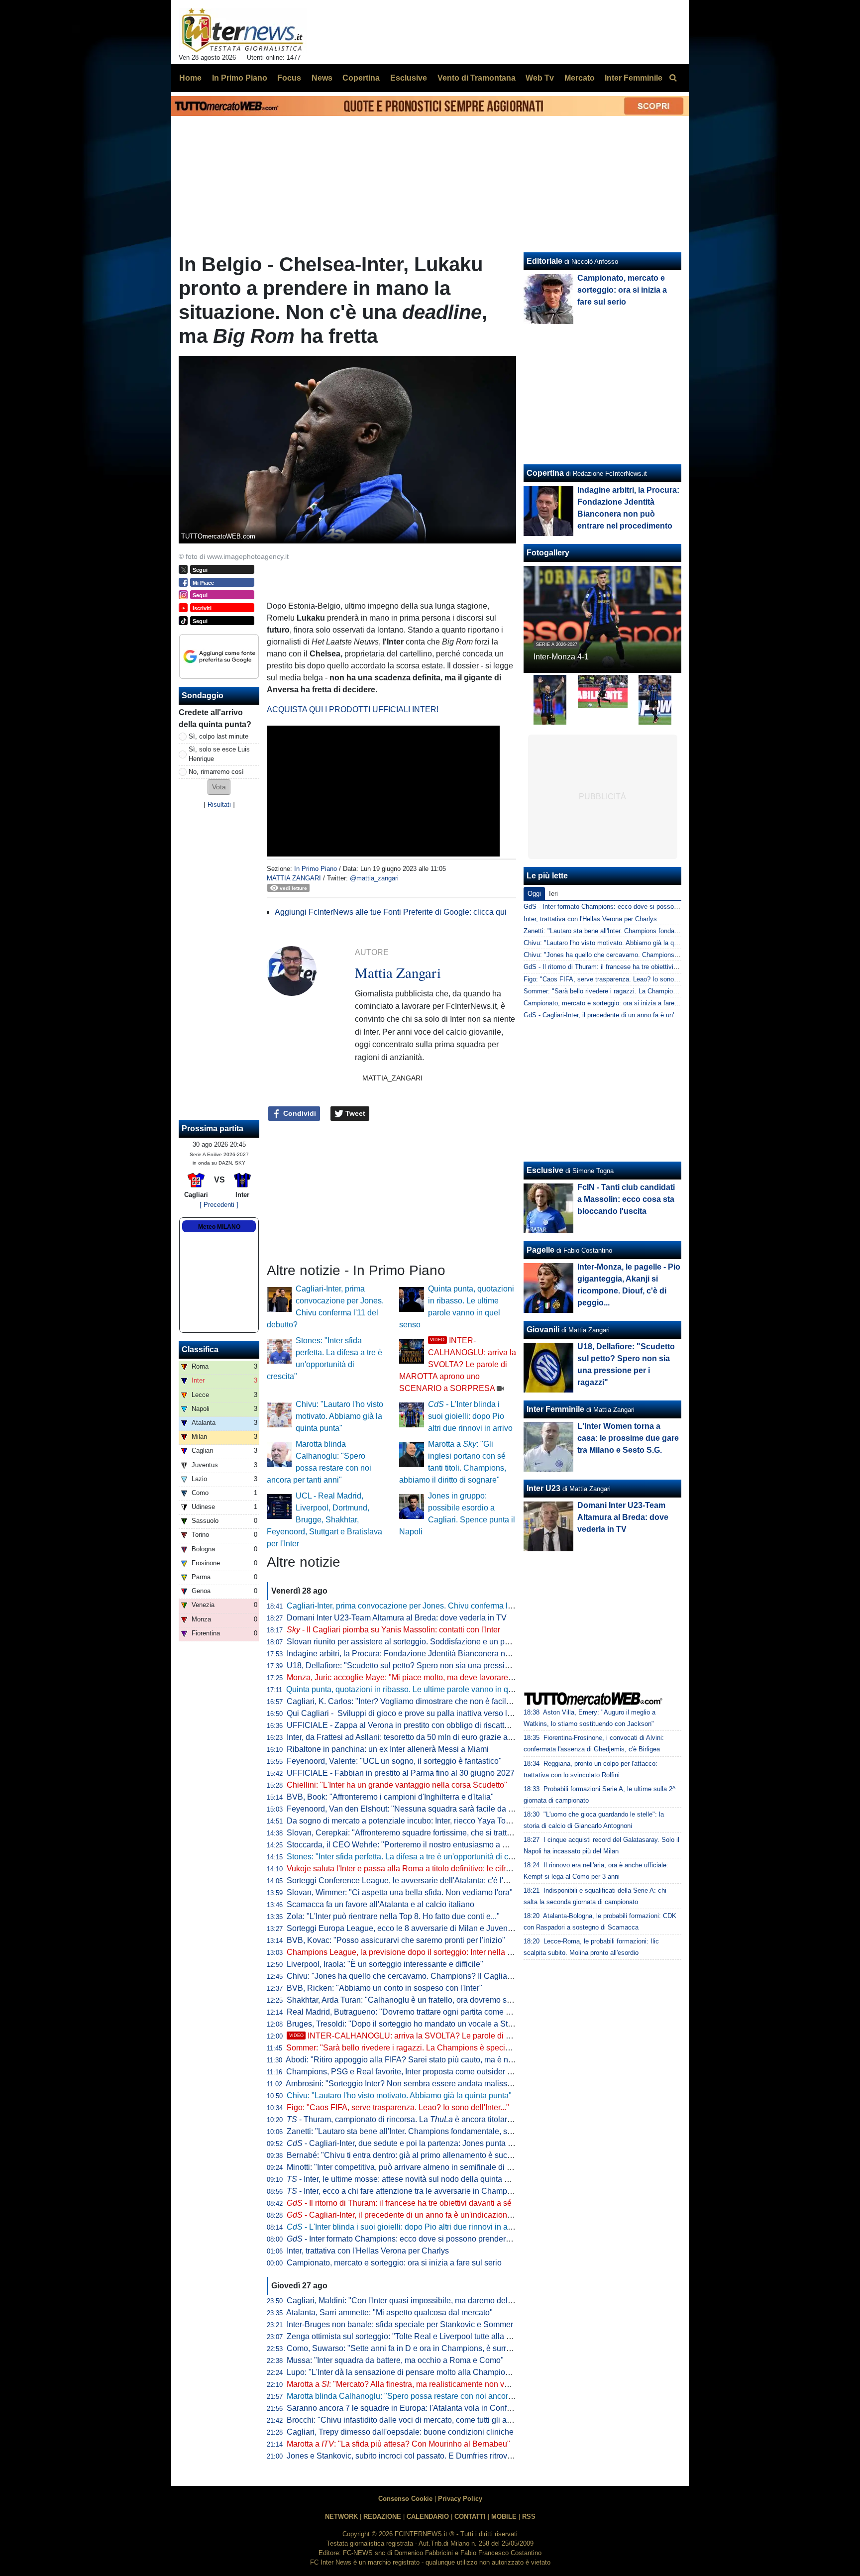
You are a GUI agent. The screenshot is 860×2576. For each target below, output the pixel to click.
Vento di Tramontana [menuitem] (477, 78)
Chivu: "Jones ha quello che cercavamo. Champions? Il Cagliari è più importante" (430, 1976)
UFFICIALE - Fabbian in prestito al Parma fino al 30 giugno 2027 (401, 1773)
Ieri (553, 894)
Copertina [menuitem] (361, 78)
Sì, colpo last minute (218, 736)
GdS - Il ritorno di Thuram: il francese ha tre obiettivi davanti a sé (617, 967)
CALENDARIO (428, 2517)
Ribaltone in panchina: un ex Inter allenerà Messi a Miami (388, 1749)
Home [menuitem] (190, 78)
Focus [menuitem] (289, 78)
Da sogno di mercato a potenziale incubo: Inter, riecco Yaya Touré (402, 1821)
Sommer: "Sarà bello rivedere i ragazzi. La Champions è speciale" (403, 2048)
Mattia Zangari (294, 878)
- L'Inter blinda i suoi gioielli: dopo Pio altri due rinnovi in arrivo (470, 1416)
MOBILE (504, 2517)
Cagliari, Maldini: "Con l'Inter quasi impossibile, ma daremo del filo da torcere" (424, 2301)
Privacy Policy (460, 2499)
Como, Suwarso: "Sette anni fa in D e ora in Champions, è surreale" (406, 2348)
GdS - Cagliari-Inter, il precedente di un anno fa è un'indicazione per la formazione (641, 1015)
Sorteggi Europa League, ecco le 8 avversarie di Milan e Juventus (402, 1928)
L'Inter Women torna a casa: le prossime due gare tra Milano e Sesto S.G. (628, 1438)
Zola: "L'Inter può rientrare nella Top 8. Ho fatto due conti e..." (393, 1916)
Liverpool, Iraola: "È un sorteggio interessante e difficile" (385, 1964)
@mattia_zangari (374, 878)
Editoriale (544, 261)
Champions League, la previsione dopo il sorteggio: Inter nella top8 (405, 1952)
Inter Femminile (555, 1409)
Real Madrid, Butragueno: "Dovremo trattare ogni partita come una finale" (415, 2012)
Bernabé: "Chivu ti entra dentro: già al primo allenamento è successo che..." (419, 2155)
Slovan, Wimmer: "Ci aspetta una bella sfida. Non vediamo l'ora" (400, 1892)
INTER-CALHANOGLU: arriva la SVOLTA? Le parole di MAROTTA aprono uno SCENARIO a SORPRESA (458, 1364)
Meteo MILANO (219, 1227)
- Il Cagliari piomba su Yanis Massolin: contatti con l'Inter (393, 1630)
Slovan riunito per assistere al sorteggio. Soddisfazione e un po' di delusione (421, 1642)
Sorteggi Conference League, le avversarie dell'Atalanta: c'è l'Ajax (403, 1880)
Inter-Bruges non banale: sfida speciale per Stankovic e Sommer (400, 2324)
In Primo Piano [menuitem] (240, 78)
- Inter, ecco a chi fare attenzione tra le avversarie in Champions (404, 2191)
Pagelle (540, 1250)
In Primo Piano (316, 869)
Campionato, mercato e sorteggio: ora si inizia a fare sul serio (394, 2263)
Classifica (200, 1349)
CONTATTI (470, 2517)
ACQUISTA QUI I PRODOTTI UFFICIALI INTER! (353, 709)
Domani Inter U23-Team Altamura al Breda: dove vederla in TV (397, 1618)
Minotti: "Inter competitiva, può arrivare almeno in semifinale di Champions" (419, 2167)
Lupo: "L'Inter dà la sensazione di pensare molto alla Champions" (402, 2372)
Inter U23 (543, 1488)
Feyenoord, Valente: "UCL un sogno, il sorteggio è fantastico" (394, 1761)
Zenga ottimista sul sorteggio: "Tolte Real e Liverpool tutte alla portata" (410, 2336)
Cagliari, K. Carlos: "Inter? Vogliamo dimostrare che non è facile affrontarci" (419, 1701)
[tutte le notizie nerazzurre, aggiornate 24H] (243, 30)
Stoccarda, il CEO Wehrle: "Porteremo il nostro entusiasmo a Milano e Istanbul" (426, 1845)
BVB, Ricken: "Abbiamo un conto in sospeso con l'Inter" (384, 1988)
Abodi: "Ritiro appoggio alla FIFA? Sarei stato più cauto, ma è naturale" (411, 2060)
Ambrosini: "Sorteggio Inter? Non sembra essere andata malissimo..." (407, 2084)
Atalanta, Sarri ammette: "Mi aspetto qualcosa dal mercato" (389, 2312)
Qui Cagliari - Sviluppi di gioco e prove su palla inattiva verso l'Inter (405, 1713)
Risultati (219, 805)
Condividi (299, 1113)
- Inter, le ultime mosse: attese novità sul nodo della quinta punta (405, 2179)
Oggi (534, 894)
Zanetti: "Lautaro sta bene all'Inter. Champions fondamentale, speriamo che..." (423, 2131)
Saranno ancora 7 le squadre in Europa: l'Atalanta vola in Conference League (423, 2408)
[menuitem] (673, 78)
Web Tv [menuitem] (540, 78)
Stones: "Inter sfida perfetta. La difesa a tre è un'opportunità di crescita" (411, 1857)
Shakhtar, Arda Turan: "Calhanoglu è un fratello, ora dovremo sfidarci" (409, 2000)
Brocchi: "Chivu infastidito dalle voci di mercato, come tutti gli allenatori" (412, 2420)
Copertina (545, 473)
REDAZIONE (382, 2517)
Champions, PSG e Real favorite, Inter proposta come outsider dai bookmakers (425, 2072)
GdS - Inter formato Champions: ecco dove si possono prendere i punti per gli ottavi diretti (653, 907)
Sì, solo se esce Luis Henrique (219, 754)
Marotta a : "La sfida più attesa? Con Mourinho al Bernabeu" (398, 2444)
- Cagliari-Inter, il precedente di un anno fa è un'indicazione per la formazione (431, 2215)
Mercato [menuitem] (580, 78)
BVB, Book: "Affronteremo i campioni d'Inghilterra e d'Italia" (390, 1797)
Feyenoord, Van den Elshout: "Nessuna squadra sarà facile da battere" (411, 1809)
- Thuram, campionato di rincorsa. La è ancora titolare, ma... (410, 2119)
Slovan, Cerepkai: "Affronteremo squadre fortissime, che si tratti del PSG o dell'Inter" (434, 1833)
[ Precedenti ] (219, 1205)
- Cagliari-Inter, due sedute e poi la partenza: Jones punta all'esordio (415, 2143)
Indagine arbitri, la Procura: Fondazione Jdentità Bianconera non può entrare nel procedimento (453, 1654)
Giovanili (543, 1330)
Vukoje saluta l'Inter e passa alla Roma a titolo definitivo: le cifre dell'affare (417, 1869)
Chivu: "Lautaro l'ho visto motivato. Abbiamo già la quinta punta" (339, 1416)
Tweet (354, 1113)
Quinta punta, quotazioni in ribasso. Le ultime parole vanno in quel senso (414, 1689)
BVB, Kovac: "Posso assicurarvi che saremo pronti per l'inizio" (396, 1940)
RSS (529, 2517)
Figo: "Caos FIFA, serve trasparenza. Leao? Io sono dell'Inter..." (398, 2107)
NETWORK (341, 2517)
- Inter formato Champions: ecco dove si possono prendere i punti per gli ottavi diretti (443, 2239)
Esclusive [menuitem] (409, 78)
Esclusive (545, 1170)
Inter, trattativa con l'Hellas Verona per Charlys (368, 2251)
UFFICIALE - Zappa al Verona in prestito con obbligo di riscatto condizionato (421, 1725)
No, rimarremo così (216, 772)
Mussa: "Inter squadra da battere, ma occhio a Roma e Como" (395, 2360)
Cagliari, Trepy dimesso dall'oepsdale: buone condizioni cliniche (400, 2432)
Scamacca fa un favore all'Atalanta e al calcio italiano (380, 1904)
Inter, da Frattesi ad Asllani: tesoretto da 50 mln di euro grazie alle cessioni (417, 1737)
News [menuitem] (322, 78)
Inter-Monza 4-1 (561, 657)
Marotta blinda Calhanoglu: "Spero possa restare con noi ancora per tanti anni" (425, 2396)
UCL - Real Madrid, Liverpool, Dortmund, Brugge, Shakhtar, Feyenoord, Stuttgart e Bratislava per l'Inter (324, 1520)
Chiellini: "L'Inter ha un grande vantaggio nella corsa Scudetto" (397, 1785)
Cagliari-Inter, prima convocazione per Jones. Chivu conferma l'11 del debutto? (425, 1606)
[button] (219, 787)
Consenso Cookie (405, 2499)
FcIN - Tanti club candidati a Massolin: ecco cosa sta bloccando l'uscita (626, 1199)
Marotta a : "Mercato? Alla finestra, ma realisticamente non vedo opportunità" (425, 2384)
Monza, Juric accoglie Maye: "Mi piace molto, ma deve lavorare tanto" (409, 1677)
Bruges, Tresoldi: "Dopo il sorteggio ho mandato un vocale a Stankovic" (412, 2024)
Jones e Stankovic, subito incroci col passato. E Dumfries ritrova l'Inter (410, 2456)
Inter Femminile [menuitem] (634, 78)
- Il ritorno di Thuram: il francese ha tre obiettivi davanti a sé (399, 2203)
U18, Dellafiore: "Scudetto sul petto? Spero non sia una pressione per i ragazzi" (427, 1665)
